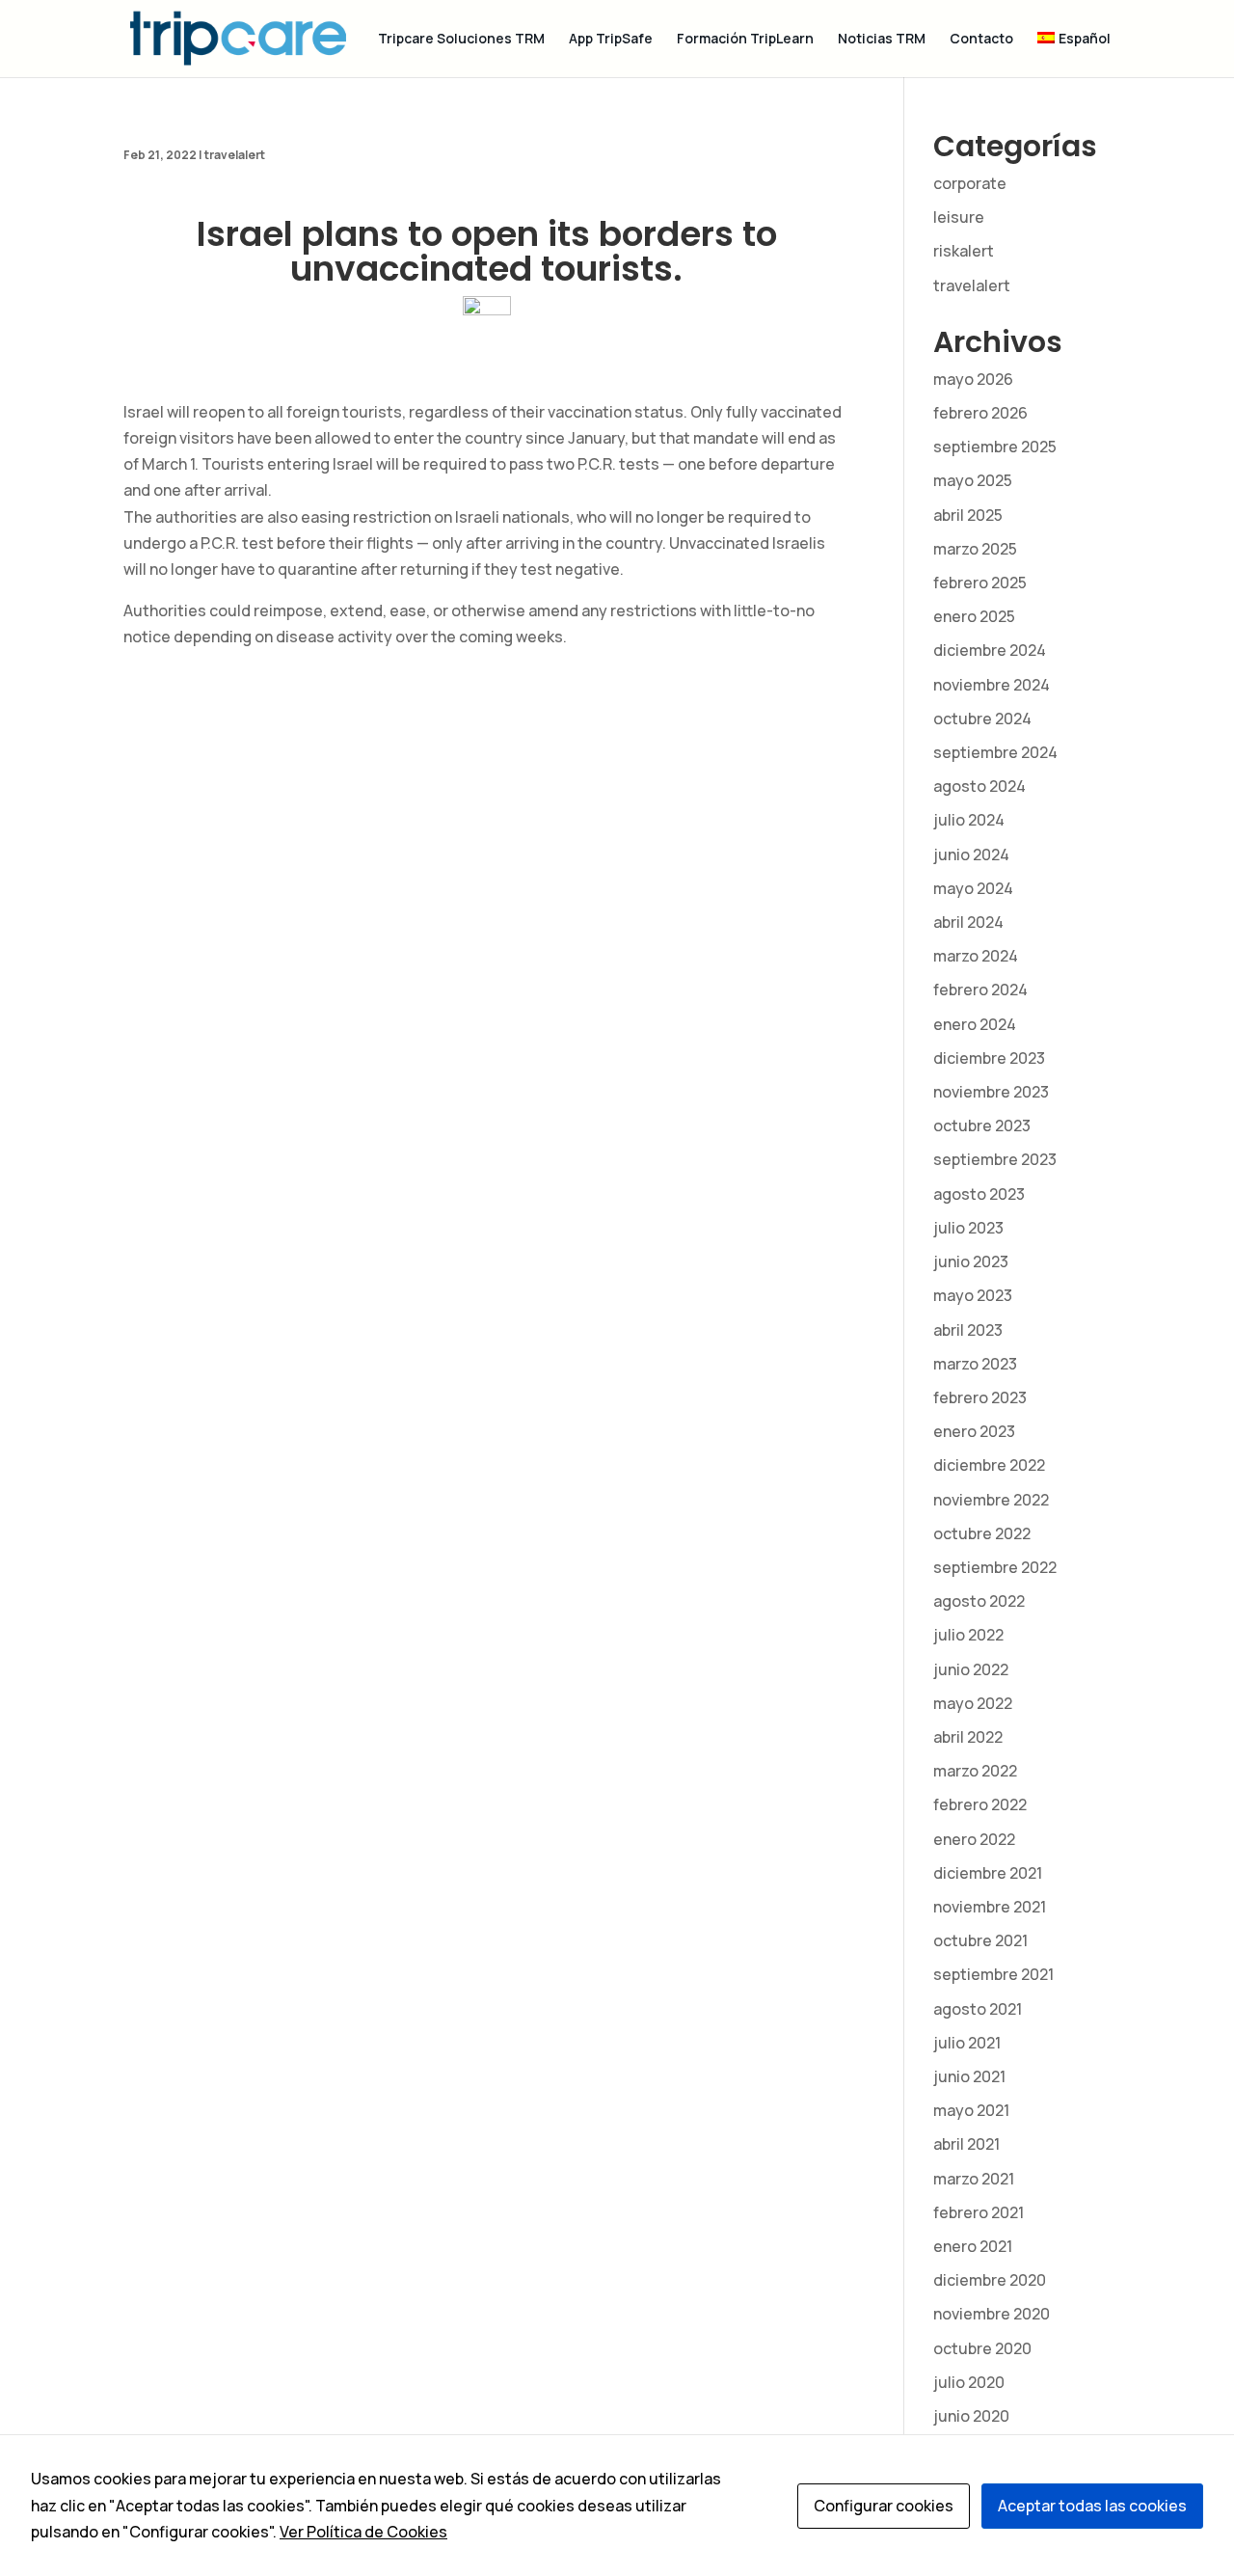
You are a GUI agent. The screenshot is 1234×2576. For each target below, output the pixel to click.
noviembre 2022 (991, 1500)
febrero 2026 (980, 413)
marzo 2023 (975, 1364)
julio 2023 (968, 1228)
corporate (970, 183)
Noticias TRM (882, 40)
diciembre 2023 (989, 1058)
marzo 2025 (975, 549)
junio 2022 (971, 1669)
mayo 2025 (973, 480)
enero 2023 (974, 1431)
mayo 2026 (973, 379)
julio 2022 (968, 1635)
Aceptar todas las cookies (1092, 2506)
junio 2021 (969, 2076)
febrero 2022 (980, 1804)
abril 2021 (966, 2144)
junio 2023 (971, 1261)
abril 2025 (968, 515)
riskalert (964, 251)
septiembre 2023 (995, 1159)
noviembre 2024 (992, 685)
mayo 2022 (973, 1703)
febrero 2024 (980, 990)
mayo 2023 (973, 1295)
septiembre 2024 (995, 752)
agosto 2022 (979, 1601)
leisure (959, 217)
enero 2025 (974, 616)
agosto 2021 (978, 2009)
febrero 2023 (980, 1397)
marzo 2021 (974, 2179)
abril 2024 (968, 922)
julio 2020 (969, 2382)
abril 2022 (968, 1737)
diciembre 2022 (989, 1465)
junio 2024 (971, 854)
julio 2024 (969, 820)
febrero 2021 (979, 2212)
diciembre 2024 (990, 650)
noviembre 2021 (990, 1907)
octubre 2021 (980, 1940)
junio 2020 (971, 2416)
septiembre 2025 (995, 447)
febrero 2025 (980, 583)
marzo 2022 (975, 1771)
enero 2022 (974, 1839)
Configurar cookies (884, 2506)
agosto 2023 (979, 1194)
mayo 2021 (971, 2110)
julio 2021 (967, 2043)
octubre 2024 (982, 719)
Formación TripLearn (745, 40)
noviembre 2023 (991, 1092)
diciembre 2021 (988, 1873)
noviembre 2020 (992, 2314)
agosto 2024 (979, 786)
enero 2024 (975, 1024)
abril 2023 (968, 1330)
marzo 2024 (976, 956)
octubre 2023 (982, 1125)
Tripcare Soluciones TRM (461, 40)
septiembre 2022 (995, 1567)
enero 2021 (973, 2246)
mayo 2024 (973, 888)
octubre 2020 (982, 2348)
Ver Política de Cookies (363, 2532)
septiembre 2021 (993, 1974)
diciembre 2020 (990, 2280)
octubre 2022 (982, 1533)
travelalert (235, 155)
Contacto (981, 40)
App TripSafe (611, 40)
